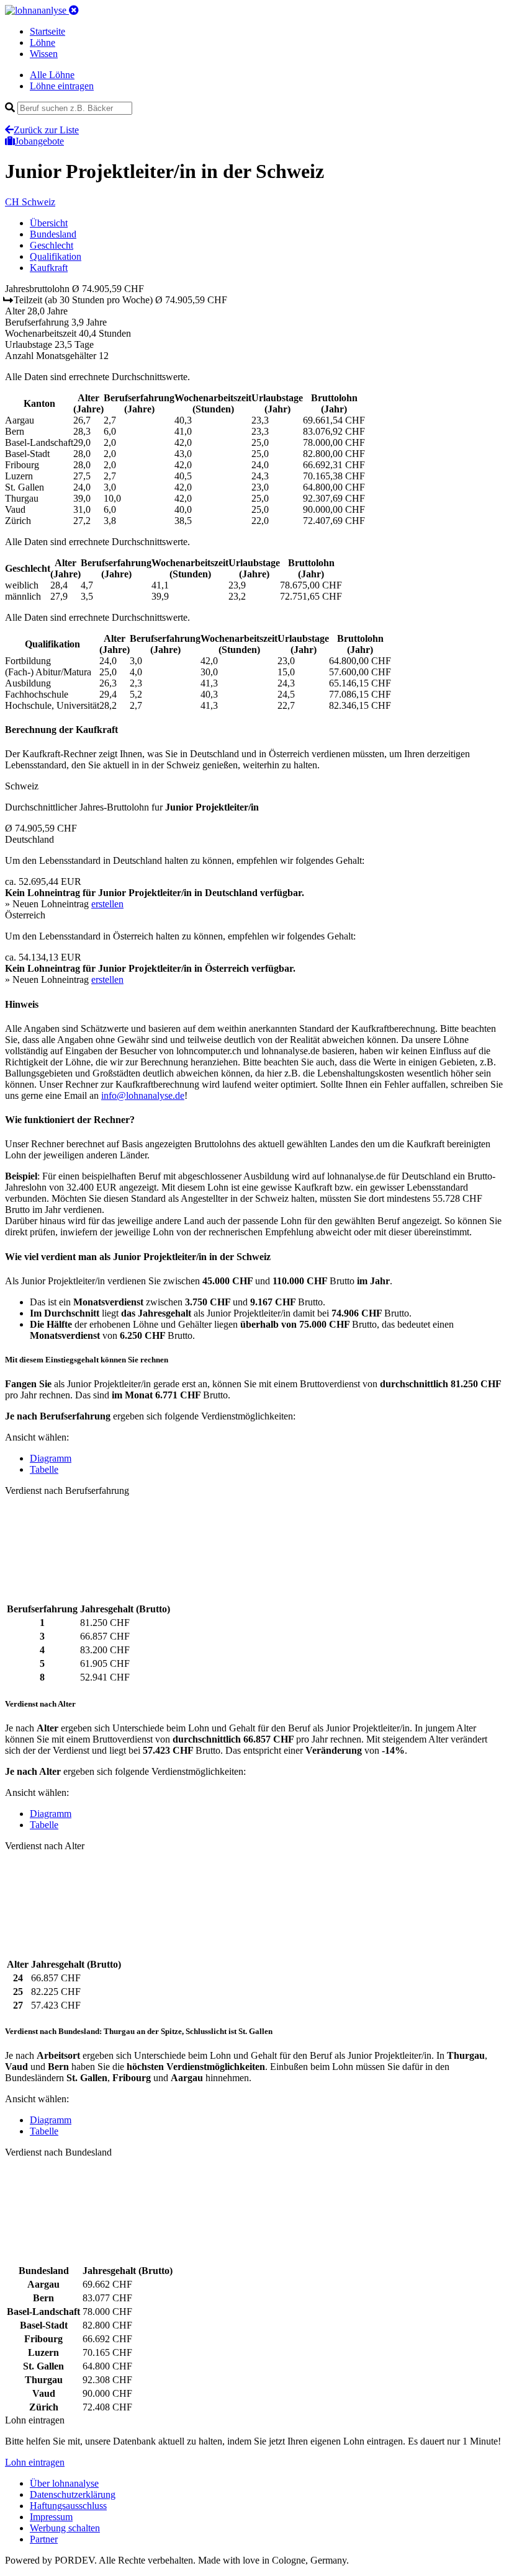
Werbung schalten (65, 2528)
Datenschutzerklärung (73, 2494)
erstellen (107, 904)
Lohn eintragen (35, 2462)
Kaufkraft (49, 268)
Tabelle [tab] (44, 1469)
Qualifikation (56, 256)
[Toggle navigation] (74, 10)
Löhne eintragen (62, 86)
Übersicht (49, 223)
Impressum (51, 2517)
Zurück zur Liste (46, 130)
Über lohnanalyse (64, 2483)
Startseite (47, 31)
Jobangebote (39, 141)
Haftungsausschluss (68, 2506)
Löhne (43, 42)
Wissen (44, 54)
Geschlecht (52, 245)
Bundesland (53, 234)
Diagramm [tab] (51, 1458)
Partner (44, 2539)
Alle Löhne (52, 75)
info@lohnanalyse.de (143, 1095)
